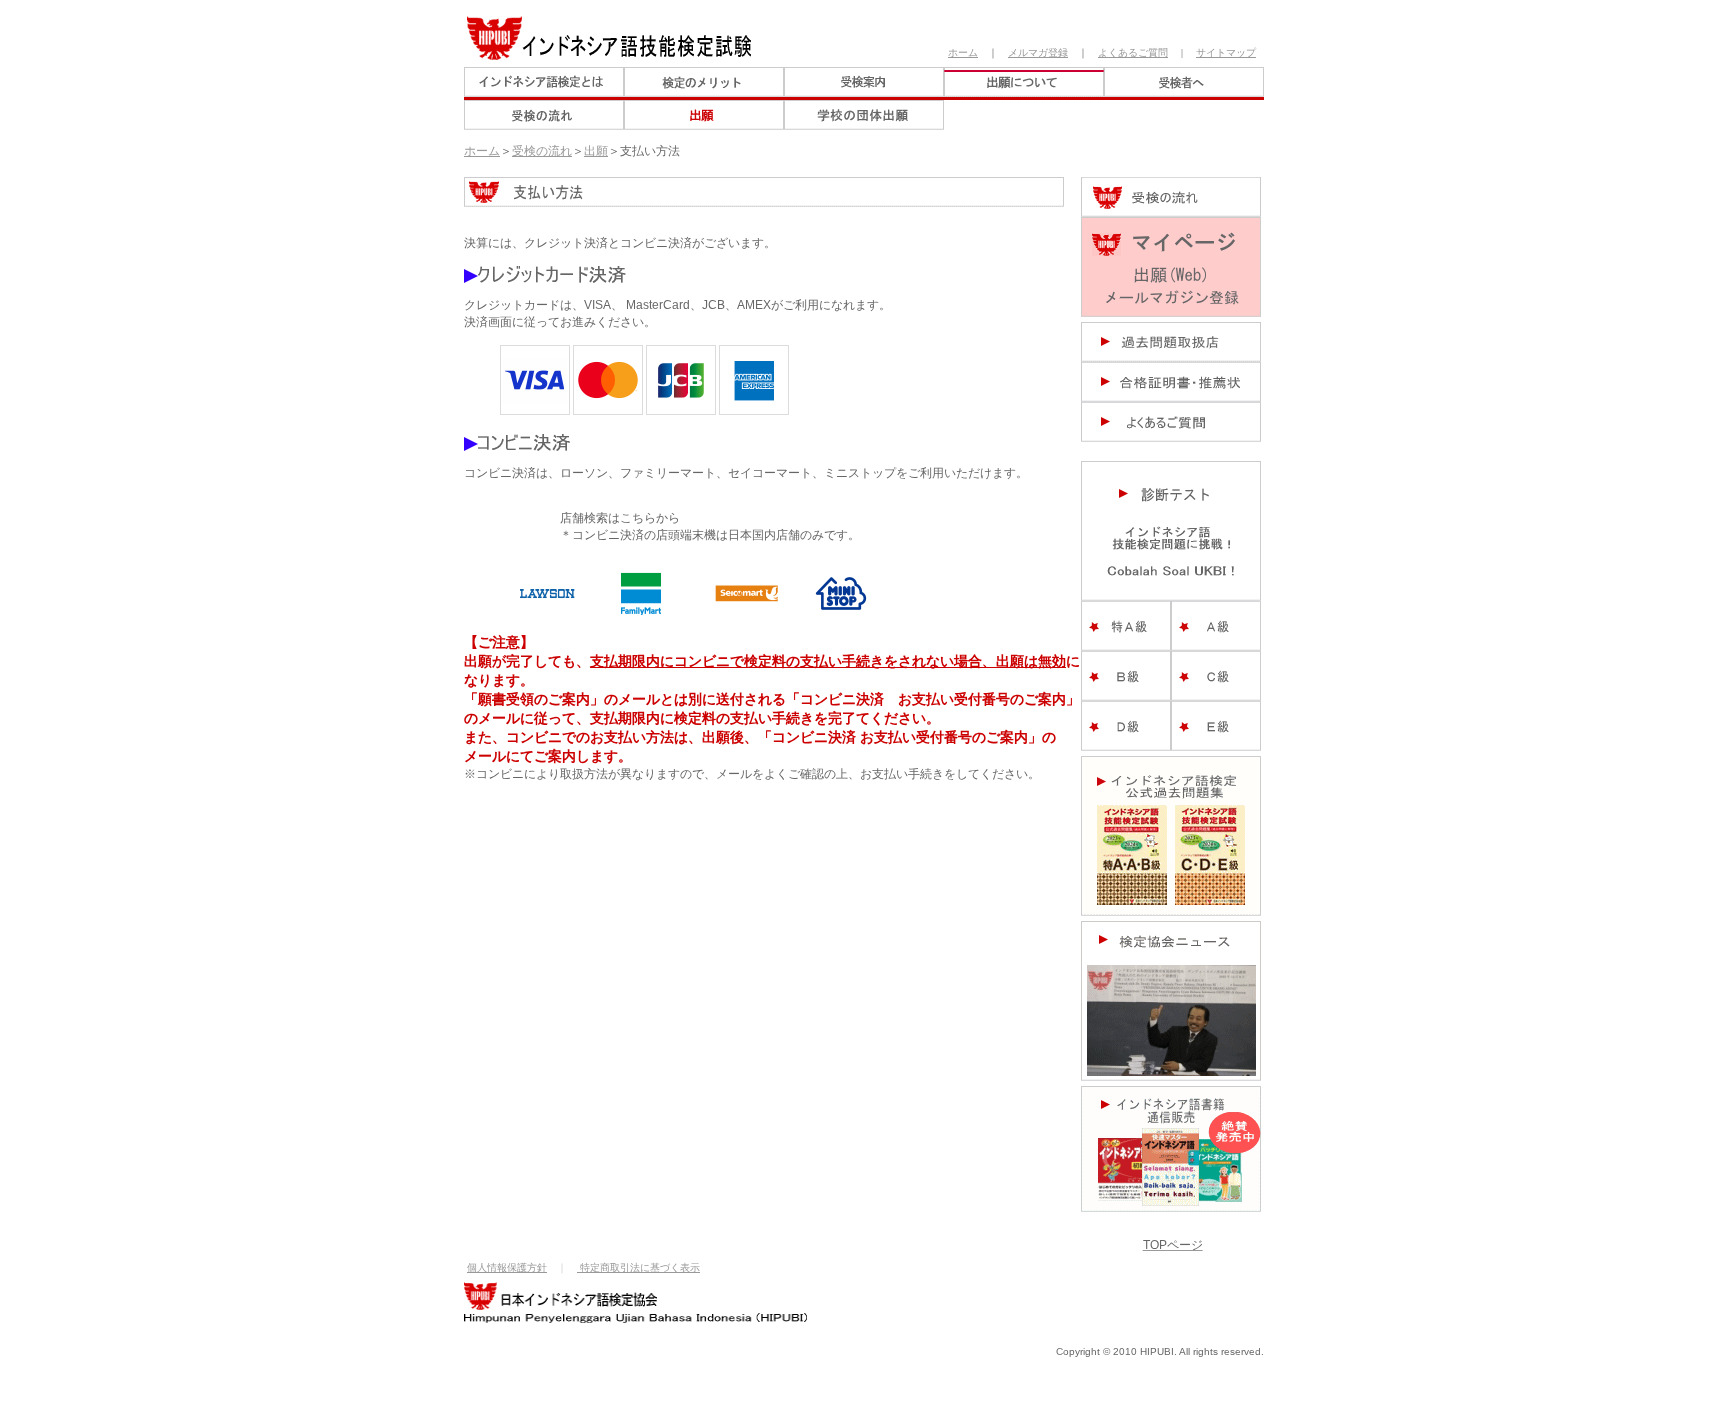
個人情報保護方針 (507, 1267)
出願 (596, 151)
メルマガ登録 (1038, 52)
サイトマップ (1226, 52)
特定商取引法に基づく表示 (638, 1267)
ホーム (963, 52)
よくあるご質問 (1133, 52)
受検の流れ (542, 151)
